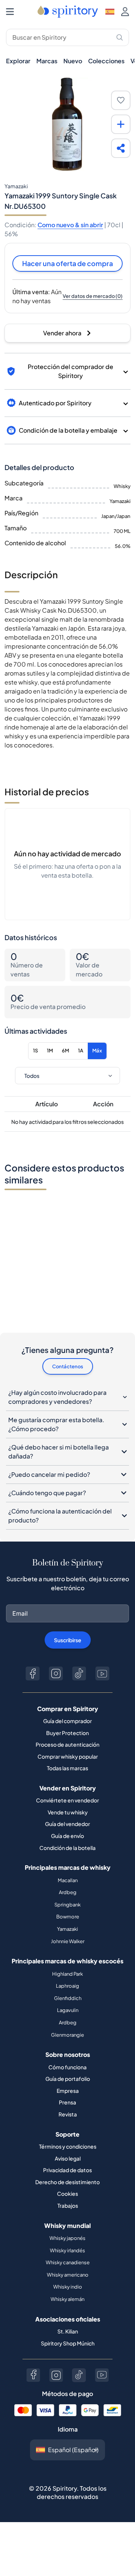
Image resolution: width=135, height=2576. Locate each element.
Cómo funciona (67, 2067)
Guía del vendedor (67, 1824)
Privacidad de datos (67, 2170)
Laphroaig (67, 1986)
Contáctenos (68, 1366)
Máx (97, 1051)
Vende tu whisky (68, 1812)
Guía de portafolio (68, 2079)
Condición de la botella (67, 1848)
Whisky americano (68, 2275)
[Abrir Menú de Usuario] (125, 12)
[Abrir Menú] (10, 12)
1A (81, 1051)
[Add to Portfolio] (121, 124)
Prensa (67, 2102)
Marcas (47, 61)
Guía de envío (67, 1836)
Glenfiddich (68, 1998)
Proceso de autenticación (67, 1744)
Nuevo (73, 61)
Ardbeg (68, 1892)
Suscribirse (68, 1640)
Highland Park (67, 1974)
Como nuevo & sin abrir (70, 225)
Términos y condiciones (68, 2146)
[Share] (121, 148)
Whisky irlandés (67, 2250)
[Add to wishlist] (121, 100)
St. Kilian (68, 2331)
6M (65, 1051)
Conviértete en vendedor (67, 1800)
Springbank (67, 1905)
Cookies (67, 2194)
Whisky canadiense (68, 2262)
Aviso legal (68, 2158)
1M (50, 1051)
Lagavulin (68, 2010)
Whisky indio (68, 2287)
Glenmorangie (67, 2035)
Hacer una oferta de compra (67, 263)
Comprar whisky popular (68, 1756)
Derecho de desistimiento (67, 2182)
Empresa (68, 2091)
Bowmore (68, 1917)
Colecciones (106, 61)
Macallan (68, 1880)
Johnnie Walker (68, 1941)
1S (35, 1051)
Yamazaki (67, 1929)
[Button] (33, 1673)
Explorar (18, 61)
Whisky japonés (67, 2238)
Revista (68, 2114)
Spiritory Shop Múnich (68, 2343)
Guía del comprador (67, 1721)
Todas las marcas (67, 1768)
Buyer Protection (67, 1733)
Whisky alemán (67, 2299)
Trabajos (68, 2205)
